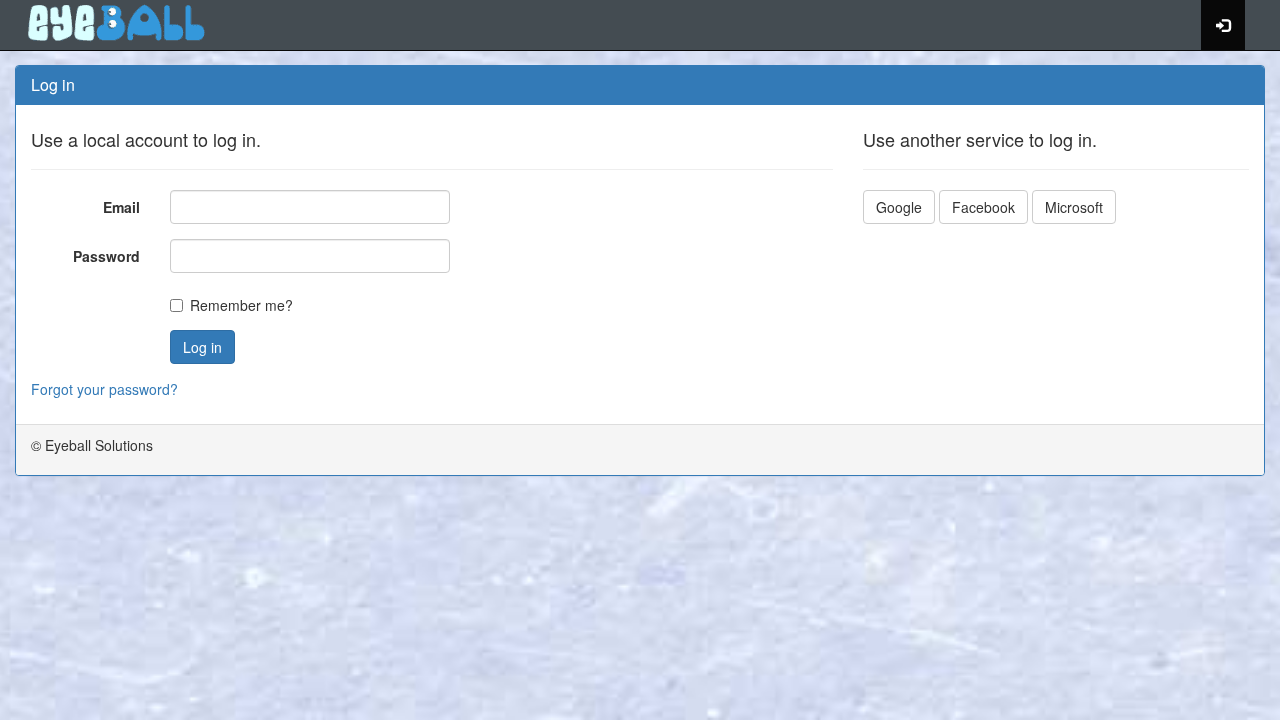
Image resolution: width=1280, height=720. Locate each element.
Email (121, 207)
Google (899, 207)
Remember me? (241, 305)
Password (106, 256)
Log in (202, 347)
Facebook (983, 207)
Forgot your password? (104, 389)
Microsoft (1074, 207)
